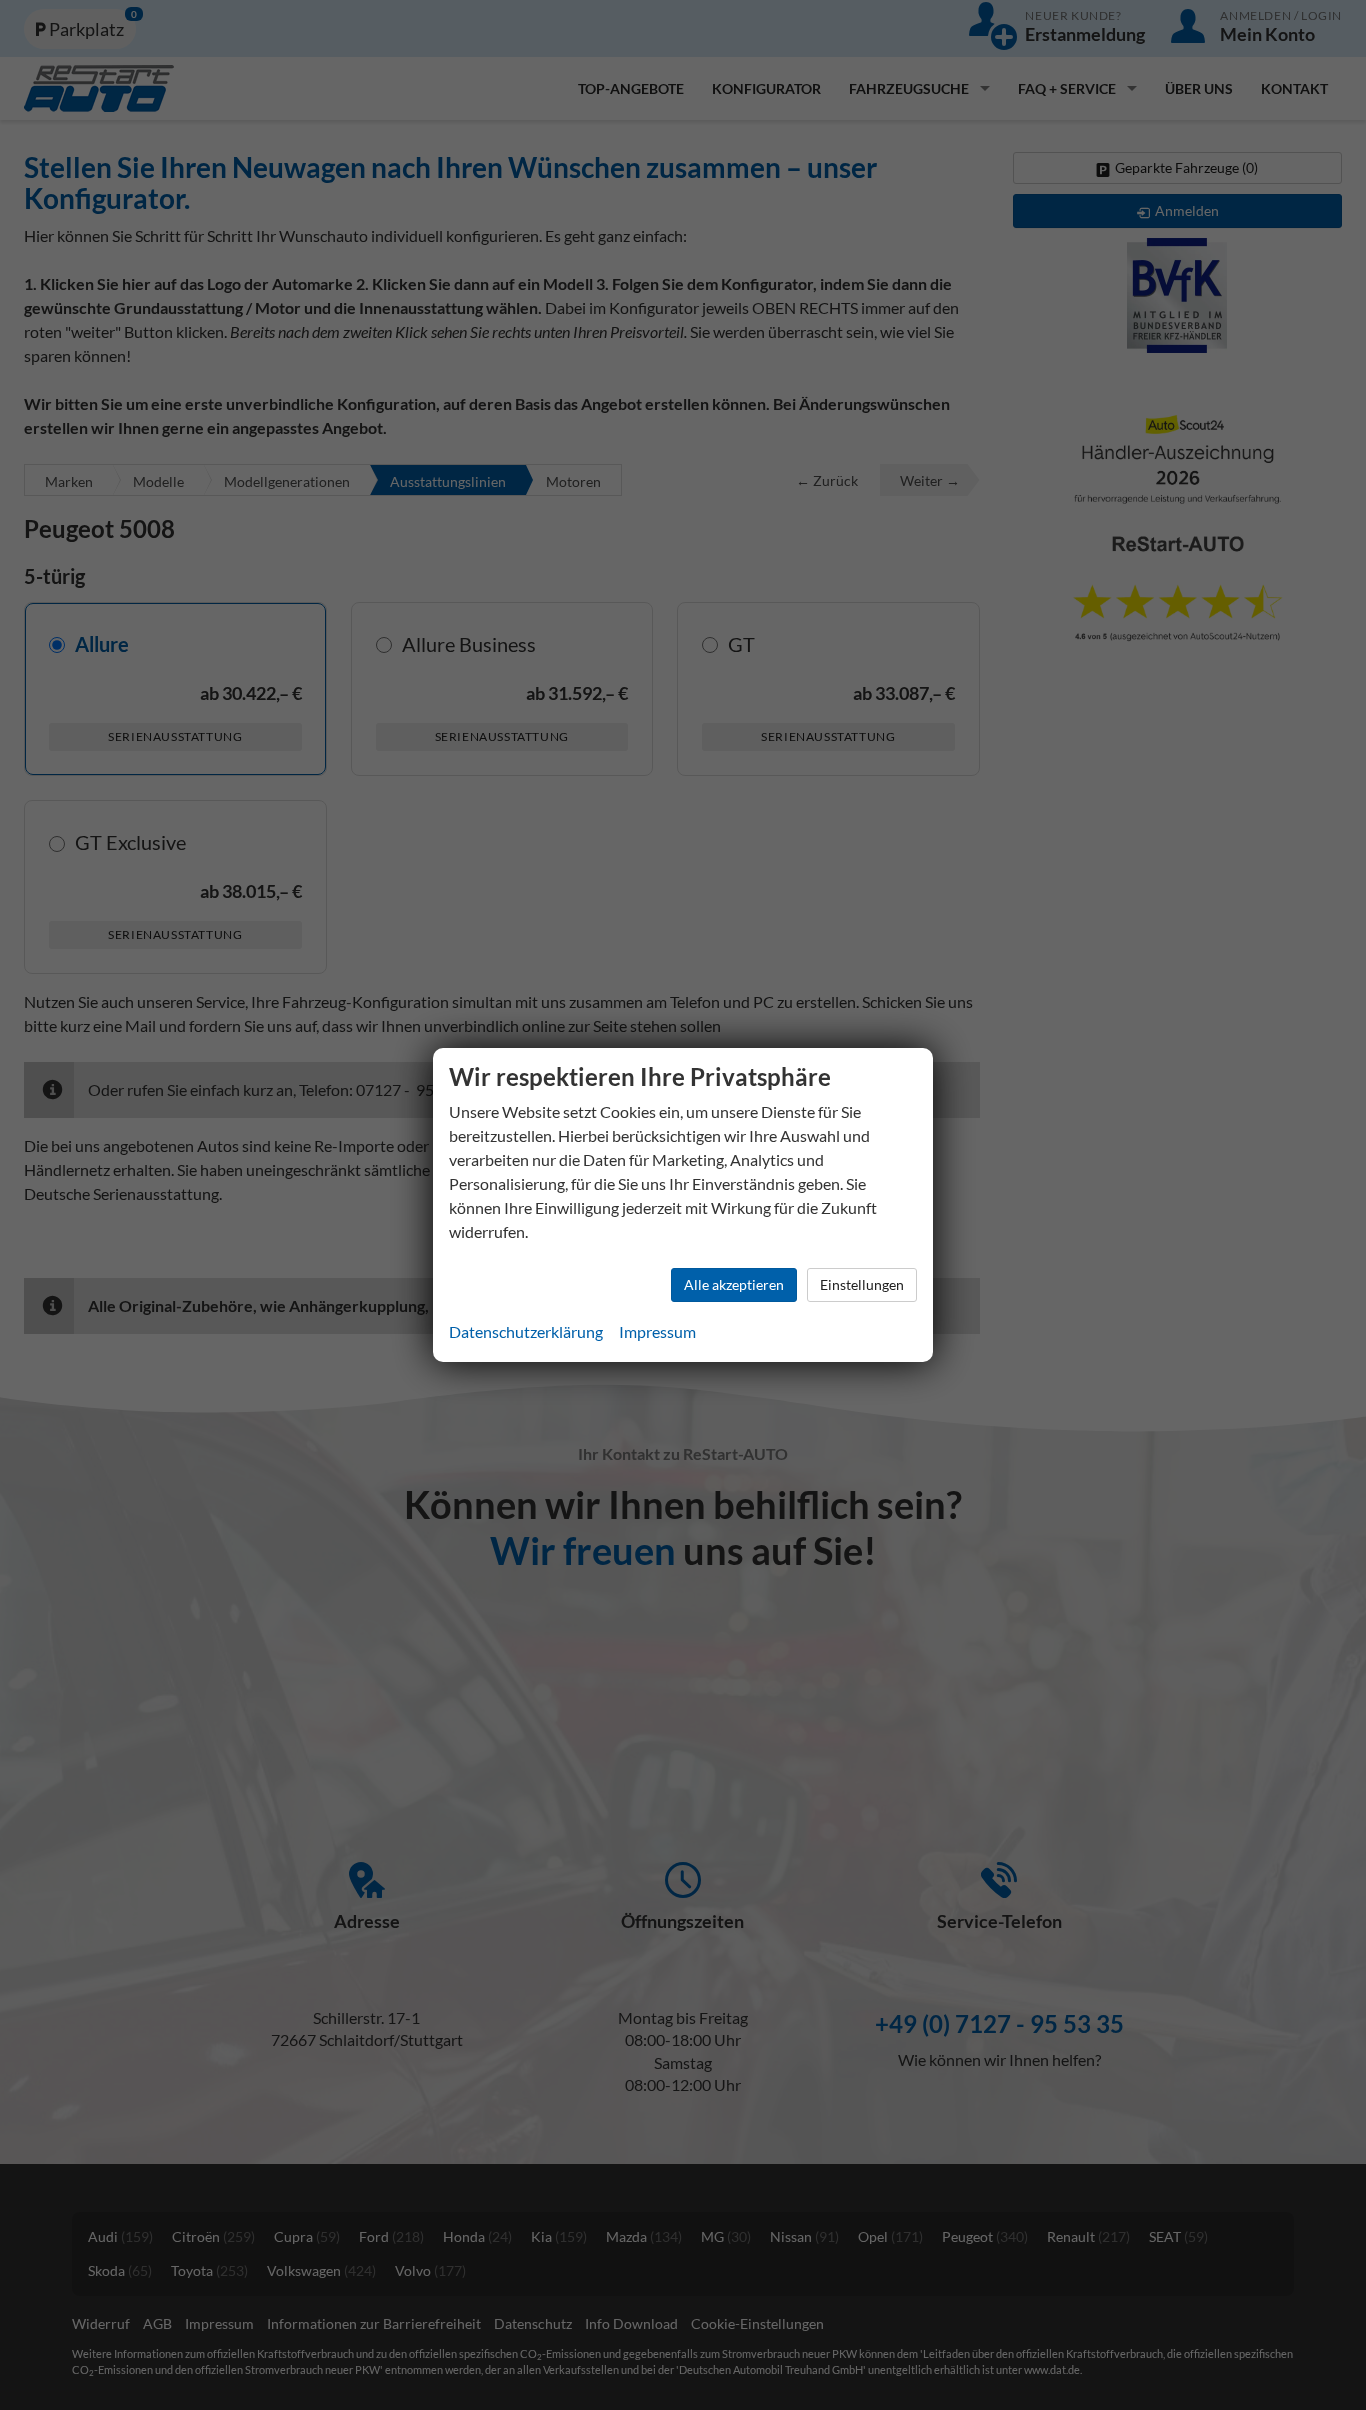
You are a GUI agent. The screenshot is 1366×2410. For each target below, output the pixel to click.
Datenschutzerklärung (526, 1331)
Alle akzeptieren (734, 1284)
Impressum (657, 1331)
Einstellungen (862, 1284)
